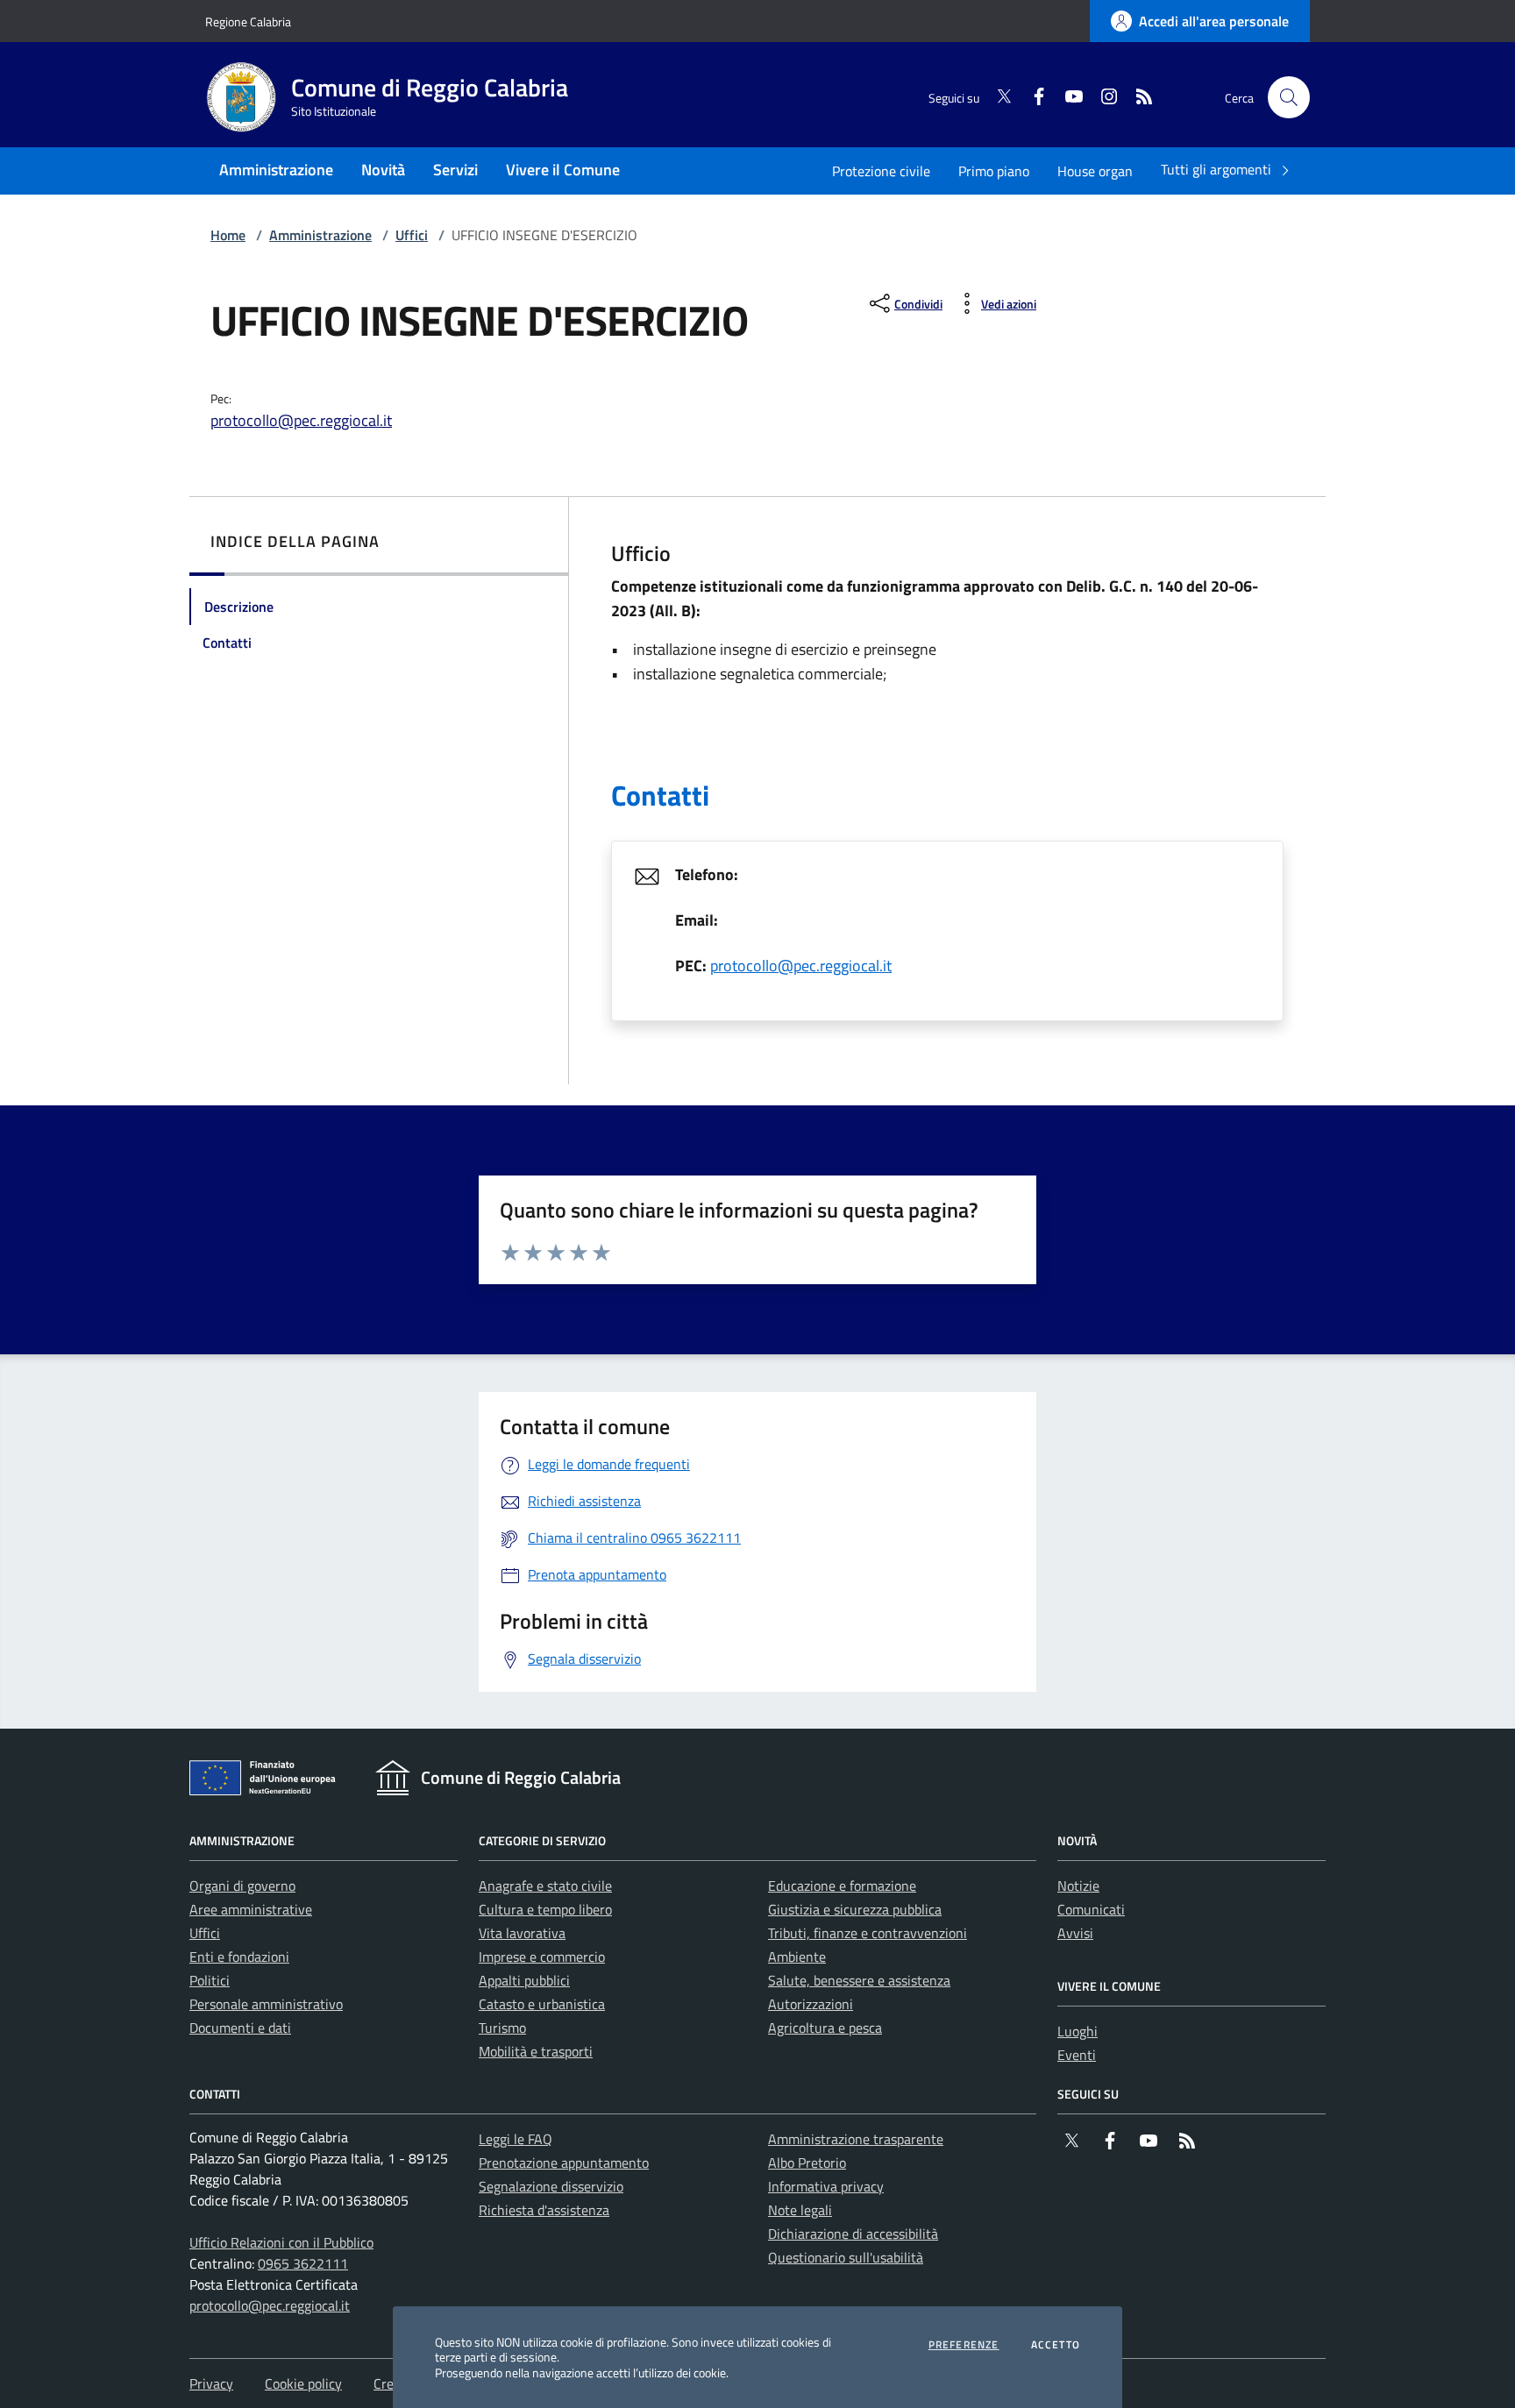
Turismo (502, 2028)
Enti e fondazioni (239, 1957)
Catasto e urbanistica (542, 2004)
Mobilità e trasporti (536, 2051)
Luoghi (1078, 2031)
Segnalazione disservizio (551, 2186)
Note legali (800, 2210)
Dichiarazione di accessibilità (853, 2234)
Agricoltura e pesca (825, 2028)
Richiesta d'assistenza (544, 2210)
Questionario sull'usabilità (846, 2257)
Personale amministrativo (266, 2004)
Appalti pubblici (524, 1980)
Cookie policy (303, 2383)
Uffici (412, 235)
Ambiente (797, 1957)
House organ (1095, 171)
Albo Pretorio (807, 2163)
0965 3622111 (303, 2263)
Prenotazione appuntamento (564, 2163)
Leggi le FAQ (516, 2139)
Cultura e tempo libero (545, 1909)
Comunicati (1091, 1909)
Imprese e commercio (542, 1957)
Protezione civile (881, 171)
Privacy (211, 2383)
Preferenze (964, 2345)
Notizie (1078, 1886)
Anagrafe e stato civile (545, 1886)
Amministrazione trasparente (856, 2139)
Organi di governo (242, 1886)
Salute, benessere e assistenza (859, 1980)
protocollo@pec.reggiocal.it (301, 420)
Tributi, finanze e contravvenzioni (868, 1933)
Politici (210, 1980)
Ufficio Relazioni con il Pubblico (281, 2242)
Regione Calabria (248, 21)
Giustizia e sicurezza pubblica (855, 1909)
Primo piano (994, 171)
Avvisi (1075, 1933)
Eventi (1077, 2055)
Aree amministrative (251, 1909)
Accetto (1056, 2345)
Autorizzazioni (811, 2004)
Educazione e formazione (842, 1886)
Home (228, 235)
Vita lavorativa (522, 1933)
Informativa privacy (826, 2186)
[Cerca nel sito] (1289, 97)
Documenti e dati (240, 2028)
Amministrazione (320, 235)
